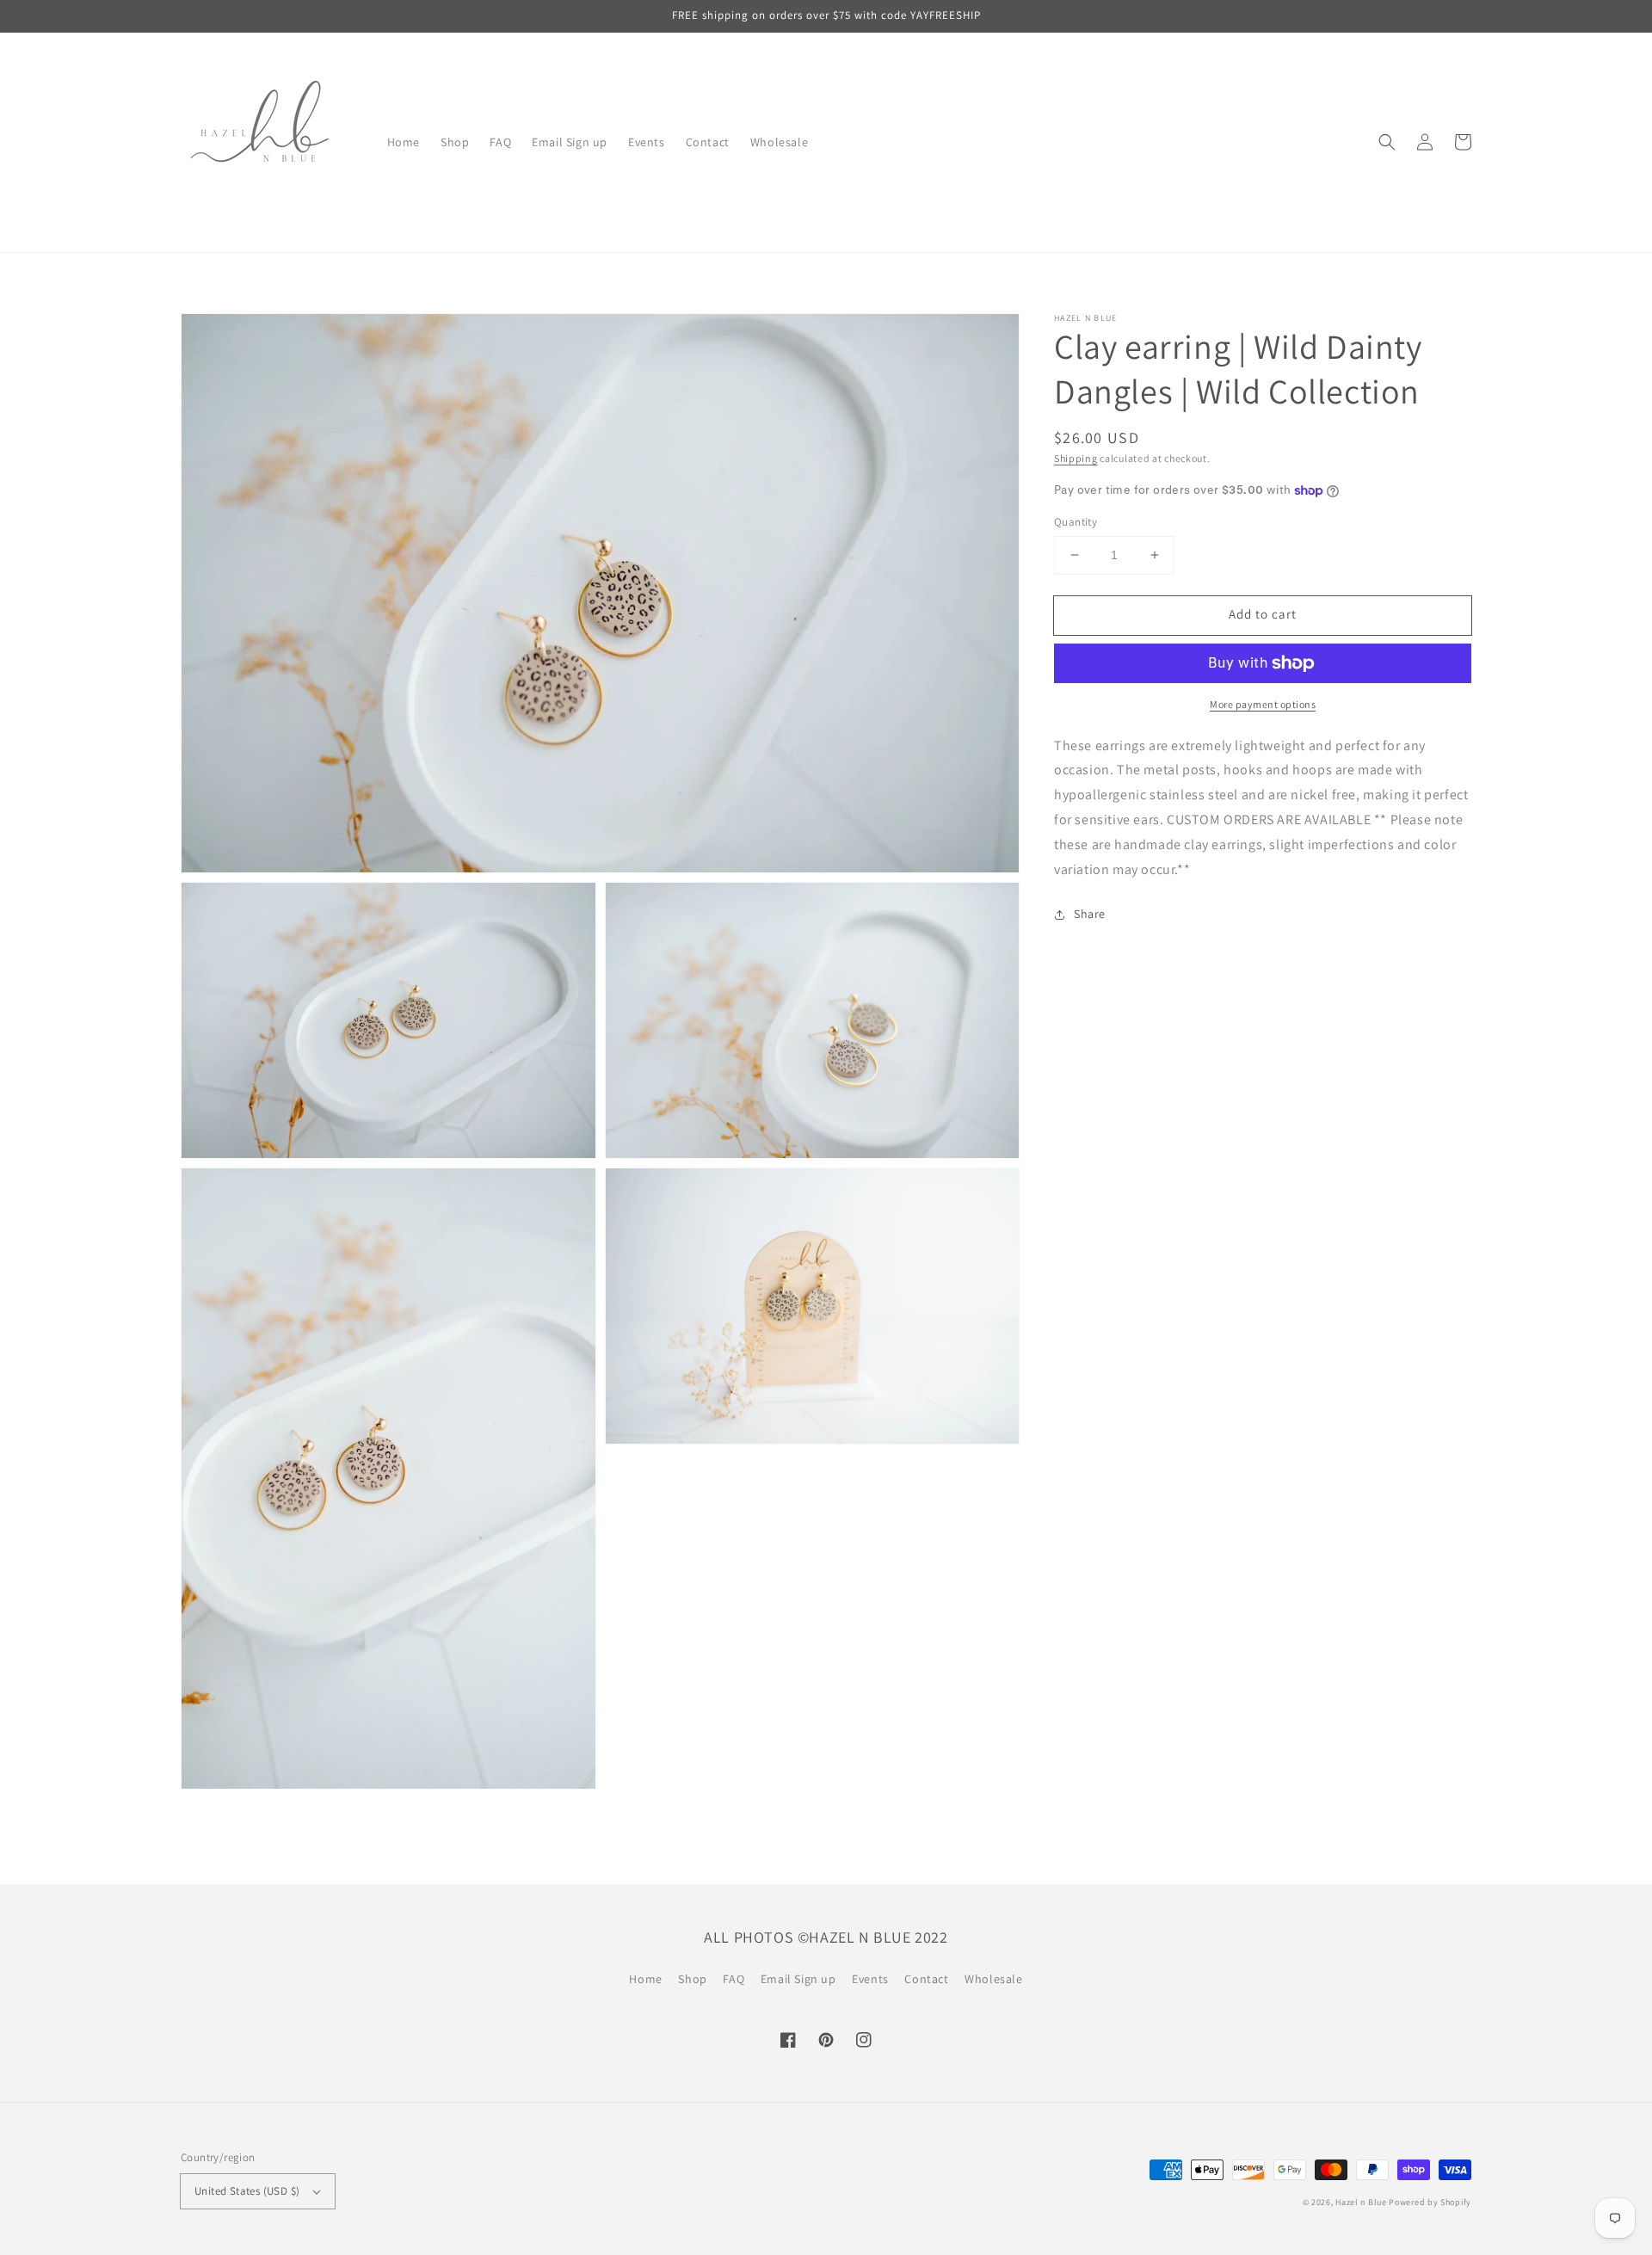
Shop (692, 1979)
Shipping (1076, 458)
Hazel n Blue (1361, 2202)
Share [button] (1090, 915)
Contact (926, 1979)
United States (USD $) (247, 2191)
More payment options (1263, 704)
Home (645, 1979)
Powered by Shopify (1430, 2202)
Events (870, 1979)
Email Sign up (798, 1979)
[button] (1387, 142)
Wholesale (993, 1979)
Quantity (1076, 522)
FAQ (734, 1979)
